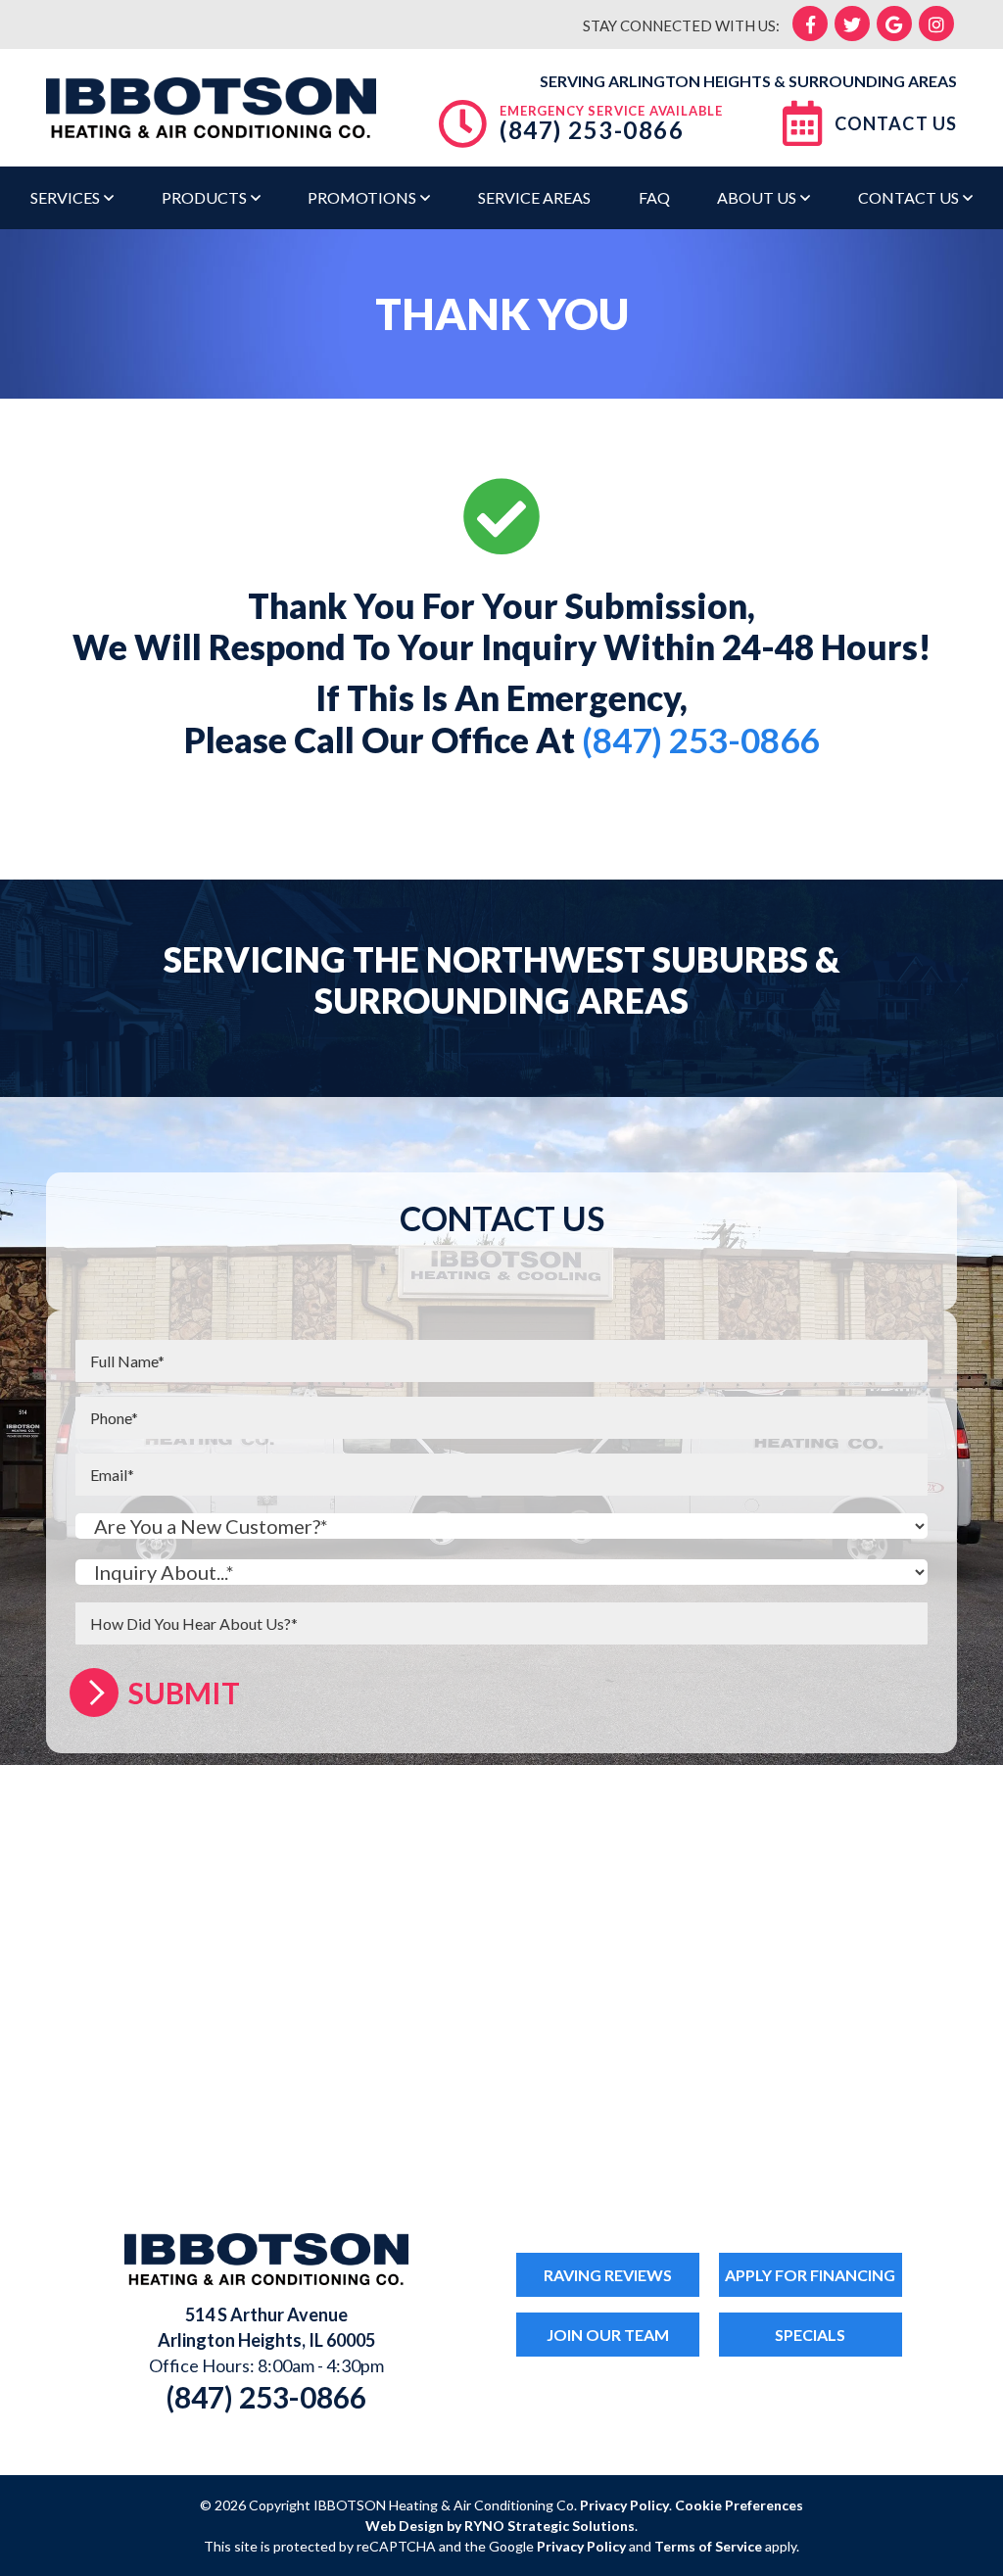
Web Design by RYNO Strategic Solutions (500, 2526)
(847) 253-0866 (592, 130)
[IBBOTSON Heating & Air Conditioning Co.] (211, 105)
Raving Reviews (608, 2275)
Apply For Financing (810, 2275)
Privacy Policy (624, 2505)
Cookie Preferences (739, 2505)
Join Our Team (608, 2335)
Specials (810, 2335)
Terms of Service (708, 2546)
